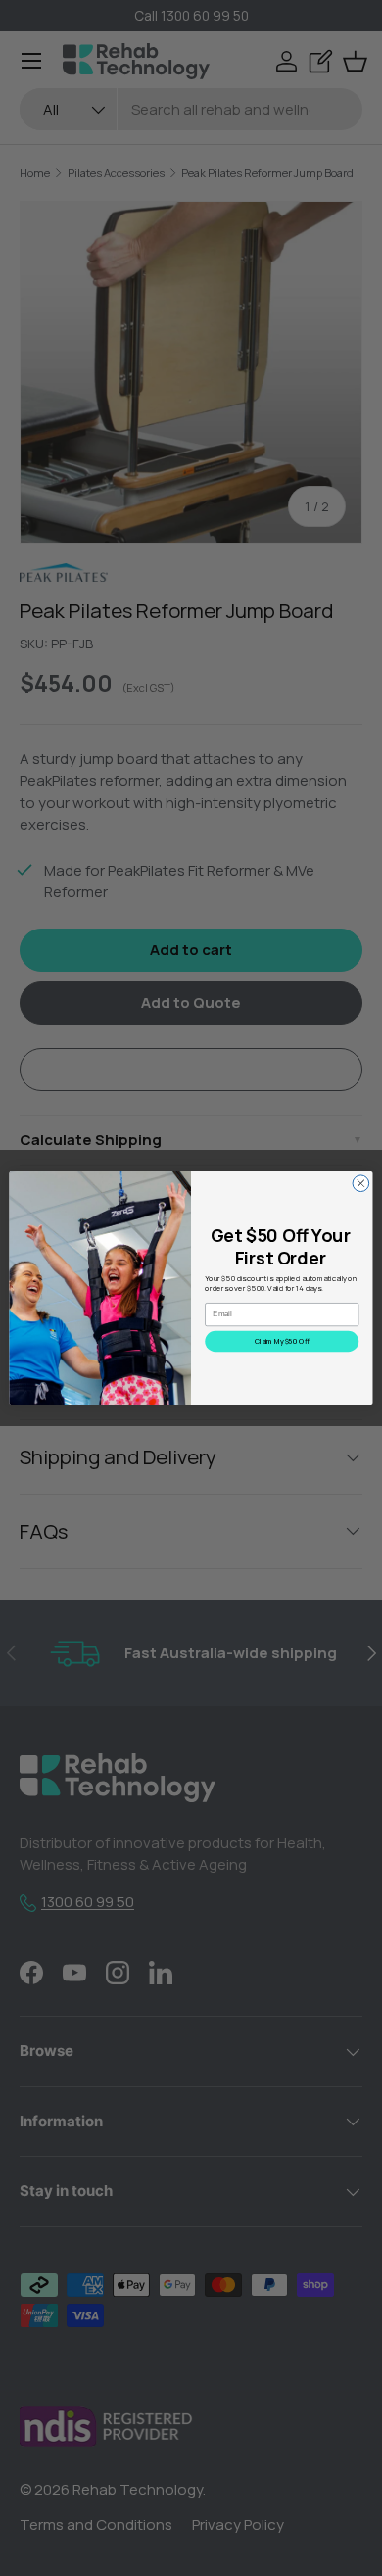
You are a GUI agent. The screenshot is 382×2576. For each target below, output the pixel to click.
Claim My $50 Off (282, 1341)
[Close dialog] (361, 1184)
